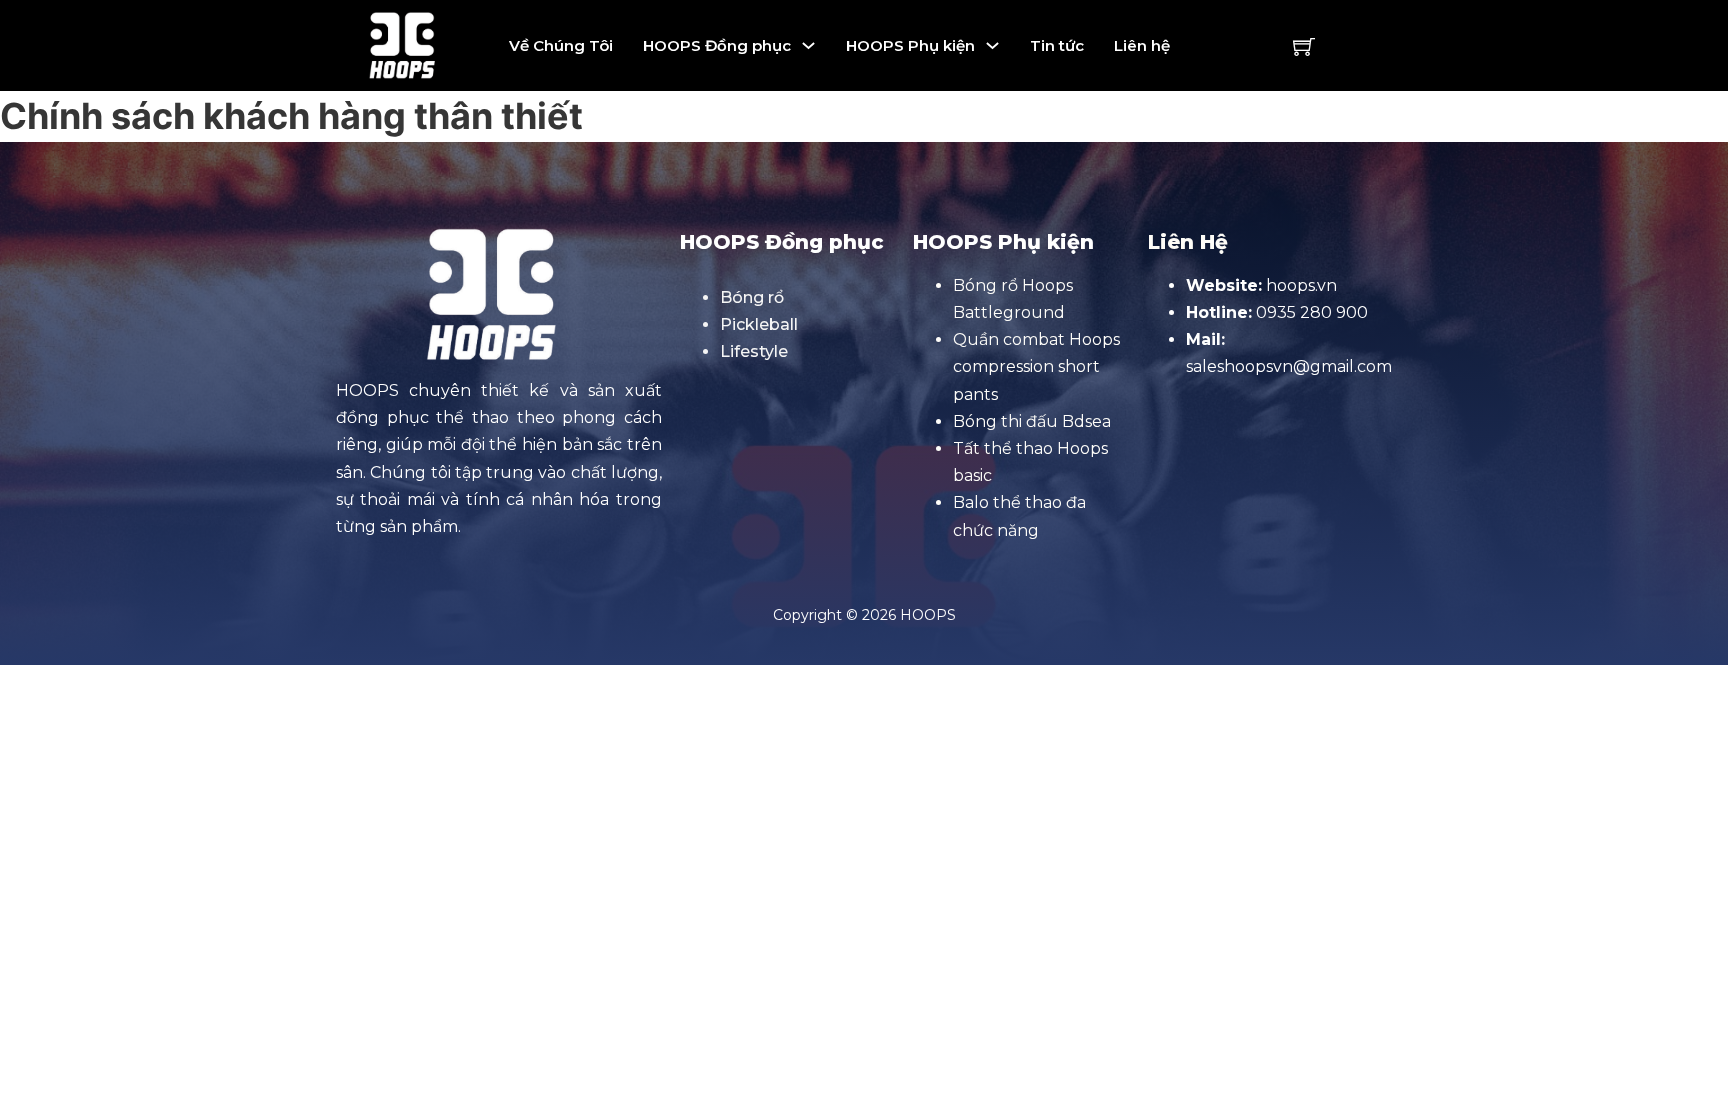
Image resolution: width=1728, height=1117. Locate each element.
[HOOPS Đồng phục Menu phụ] (808, 45)
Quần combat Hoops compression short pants (1036, 366)
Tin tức (1057, 45)
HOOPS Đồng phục (717, 45)
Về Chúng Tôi (561, 45)
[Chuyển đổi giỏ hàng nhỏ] (1304, 46)
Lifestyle (754, 351)
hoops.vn (1301, 285)
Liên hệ (1142, 45)
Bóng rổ (752, 297)
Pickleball (759, 324)
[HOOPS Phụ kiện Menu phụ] (992, 45)
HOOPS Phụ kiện (910, 45)
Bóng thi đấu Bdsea (1032, 421)
